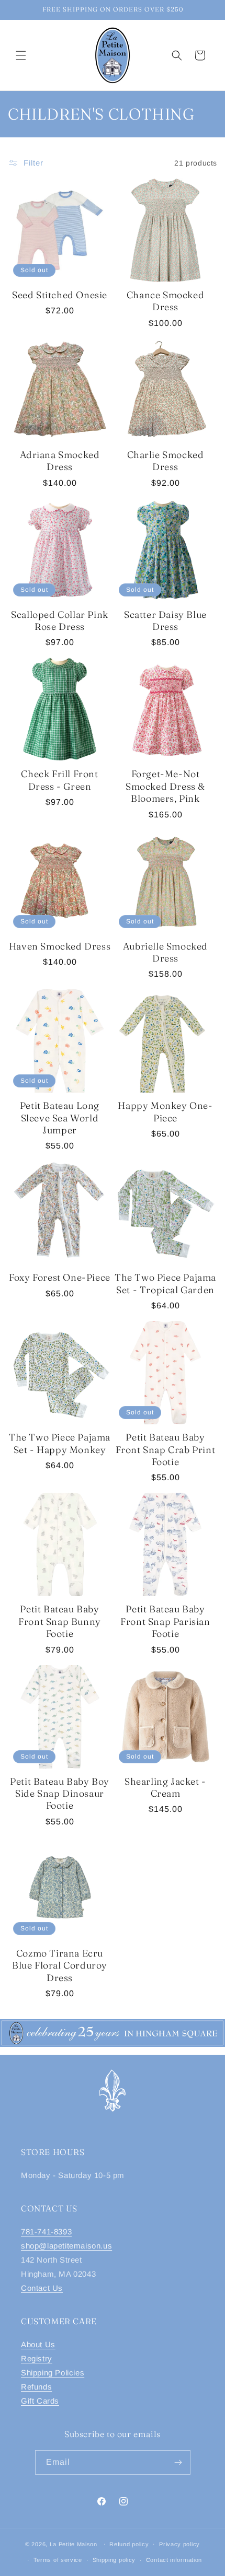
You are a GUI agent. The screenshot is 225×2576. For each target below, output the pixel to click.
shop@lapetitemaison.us (66, 2246)
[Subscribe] (178, 2462)
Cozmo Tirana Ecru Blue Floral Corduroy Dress (60, 1965)
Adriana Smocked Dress (60, 461)
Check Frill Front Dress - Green (59, 780)
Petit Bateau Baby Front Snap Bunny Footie (60, 1621)
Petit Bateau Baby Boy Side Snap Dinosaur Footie (60, 1794)
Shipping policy (114, 2560)
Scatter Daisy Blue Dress (165, 620)
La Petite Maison (74, 2544)
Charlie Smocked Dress (166, 461)
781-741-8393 (46, 2232)
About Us (38, 2344)
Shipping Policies (53, 2373)
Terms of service (58, 2560)
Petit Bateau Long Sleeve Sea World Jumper (60, 1118)
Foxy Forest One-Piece (60, 1277)
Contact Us (42, 2288)
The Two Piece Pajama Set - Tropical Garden (165, 1283)
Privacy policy (179, 2544)
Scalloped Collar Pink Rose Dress (60, 620)
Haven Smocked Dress (60, 946)
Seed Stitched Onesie (60, 295)
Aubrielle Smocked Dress (165, 952)
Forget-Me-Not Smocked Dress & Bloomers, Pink (165, 786)
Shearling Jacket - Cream (165, 1787)
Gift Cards (40, 2401)
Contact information (174, 2560)
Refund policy (129, 2544)
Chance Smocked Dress (165, 301)
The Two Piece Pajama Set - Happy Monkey (60, 1443)
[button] (21, 55)
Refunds (36, 2387)
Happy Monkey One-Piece (165, 1111)
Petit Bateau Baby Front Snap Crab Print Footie (166, 1449)
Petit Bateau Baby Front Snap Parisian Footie (165, 1621)
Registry (37, 2358)
